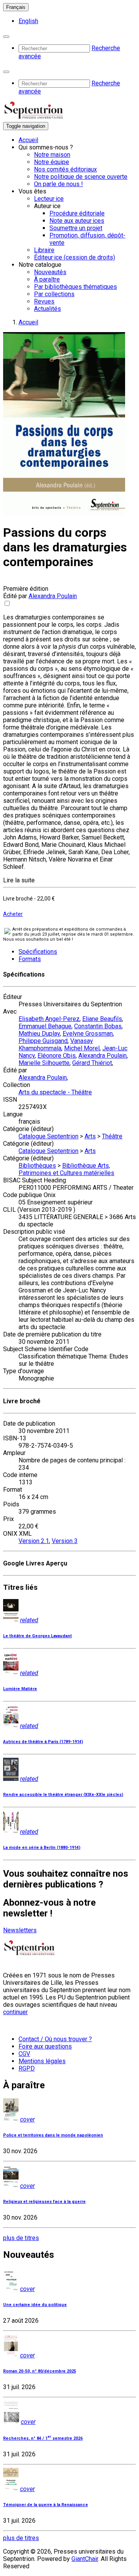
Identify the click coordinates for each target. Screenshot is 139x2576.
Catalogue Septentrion (48, 1136)
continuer (15, 2012)
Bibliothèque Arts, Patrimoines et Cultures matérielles (66, 1169)
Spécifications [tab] (38, 952)
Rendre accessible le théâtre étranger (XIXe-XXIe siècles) (63, 1795)
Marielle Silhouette (44, 1063)
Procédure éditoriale (77, 213)
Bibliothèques (37, 1166)
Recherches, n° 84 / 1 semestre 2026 (43, 2438)
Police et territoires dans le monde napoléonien (53, 2135)
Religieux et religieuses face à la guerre (44, 2202)
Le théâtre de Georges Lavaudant (37, 1636)
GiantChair (85, 2559)
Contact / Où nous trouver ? (55, 2039)
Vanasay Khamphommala (56, 1045)
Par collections (54, 294)
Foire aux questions (45, 2046)
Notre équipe (52, 162)
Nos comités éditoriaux (65, 169)
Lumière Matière (20, 1689)
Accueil (28, 140)
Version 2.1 (34, 1541)
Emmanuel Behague (45, 1026)
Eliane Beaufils (102, 1019)
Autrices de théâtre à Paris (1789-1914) (43, 1742)
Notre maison (52, 155)
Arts (90, 1136)
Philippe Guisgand (43, 1041)
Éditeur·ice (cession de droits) (75, 257)
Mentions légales (42, 2061)
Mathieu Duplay (39, 1034)
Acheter (13, 914)
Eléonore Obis (57, 1056)
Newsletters (20, 1930)
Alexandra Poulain (53, 596)
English (28, 21)
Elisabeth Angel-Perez (49, 1019)
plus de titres (21, 2238)
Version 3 (65, 1541)
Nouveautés (50, 272)
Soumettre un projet (76, 228)
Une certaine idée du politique (35, 2305)
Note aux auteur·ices (77, 221)
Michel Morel (82, 1048)
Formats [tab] (30, 959)
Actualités (47, 309)
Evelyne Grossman (88, 1034)
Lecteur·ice (49, 199)
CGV (24, 2054)
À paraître (47, 279)
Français (16, 7)
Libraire (44, 250)
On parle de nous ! (58, 184)
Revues (44, 301)
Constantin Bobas (98, 1026)
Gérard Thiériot (92, 1063)
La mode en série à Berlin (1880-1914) (42, 1848)
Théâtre (112, 1136)
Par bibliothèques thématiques (75, 287)
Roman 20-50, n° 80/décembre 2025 (40, 2371)
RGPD (27, 2068)
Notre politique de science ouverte (81, 177)
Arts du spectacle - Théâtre (55, 1092)
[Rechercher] (6, 37)
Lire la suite (19, 880)
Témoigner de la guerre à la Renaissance (46, 2505)
